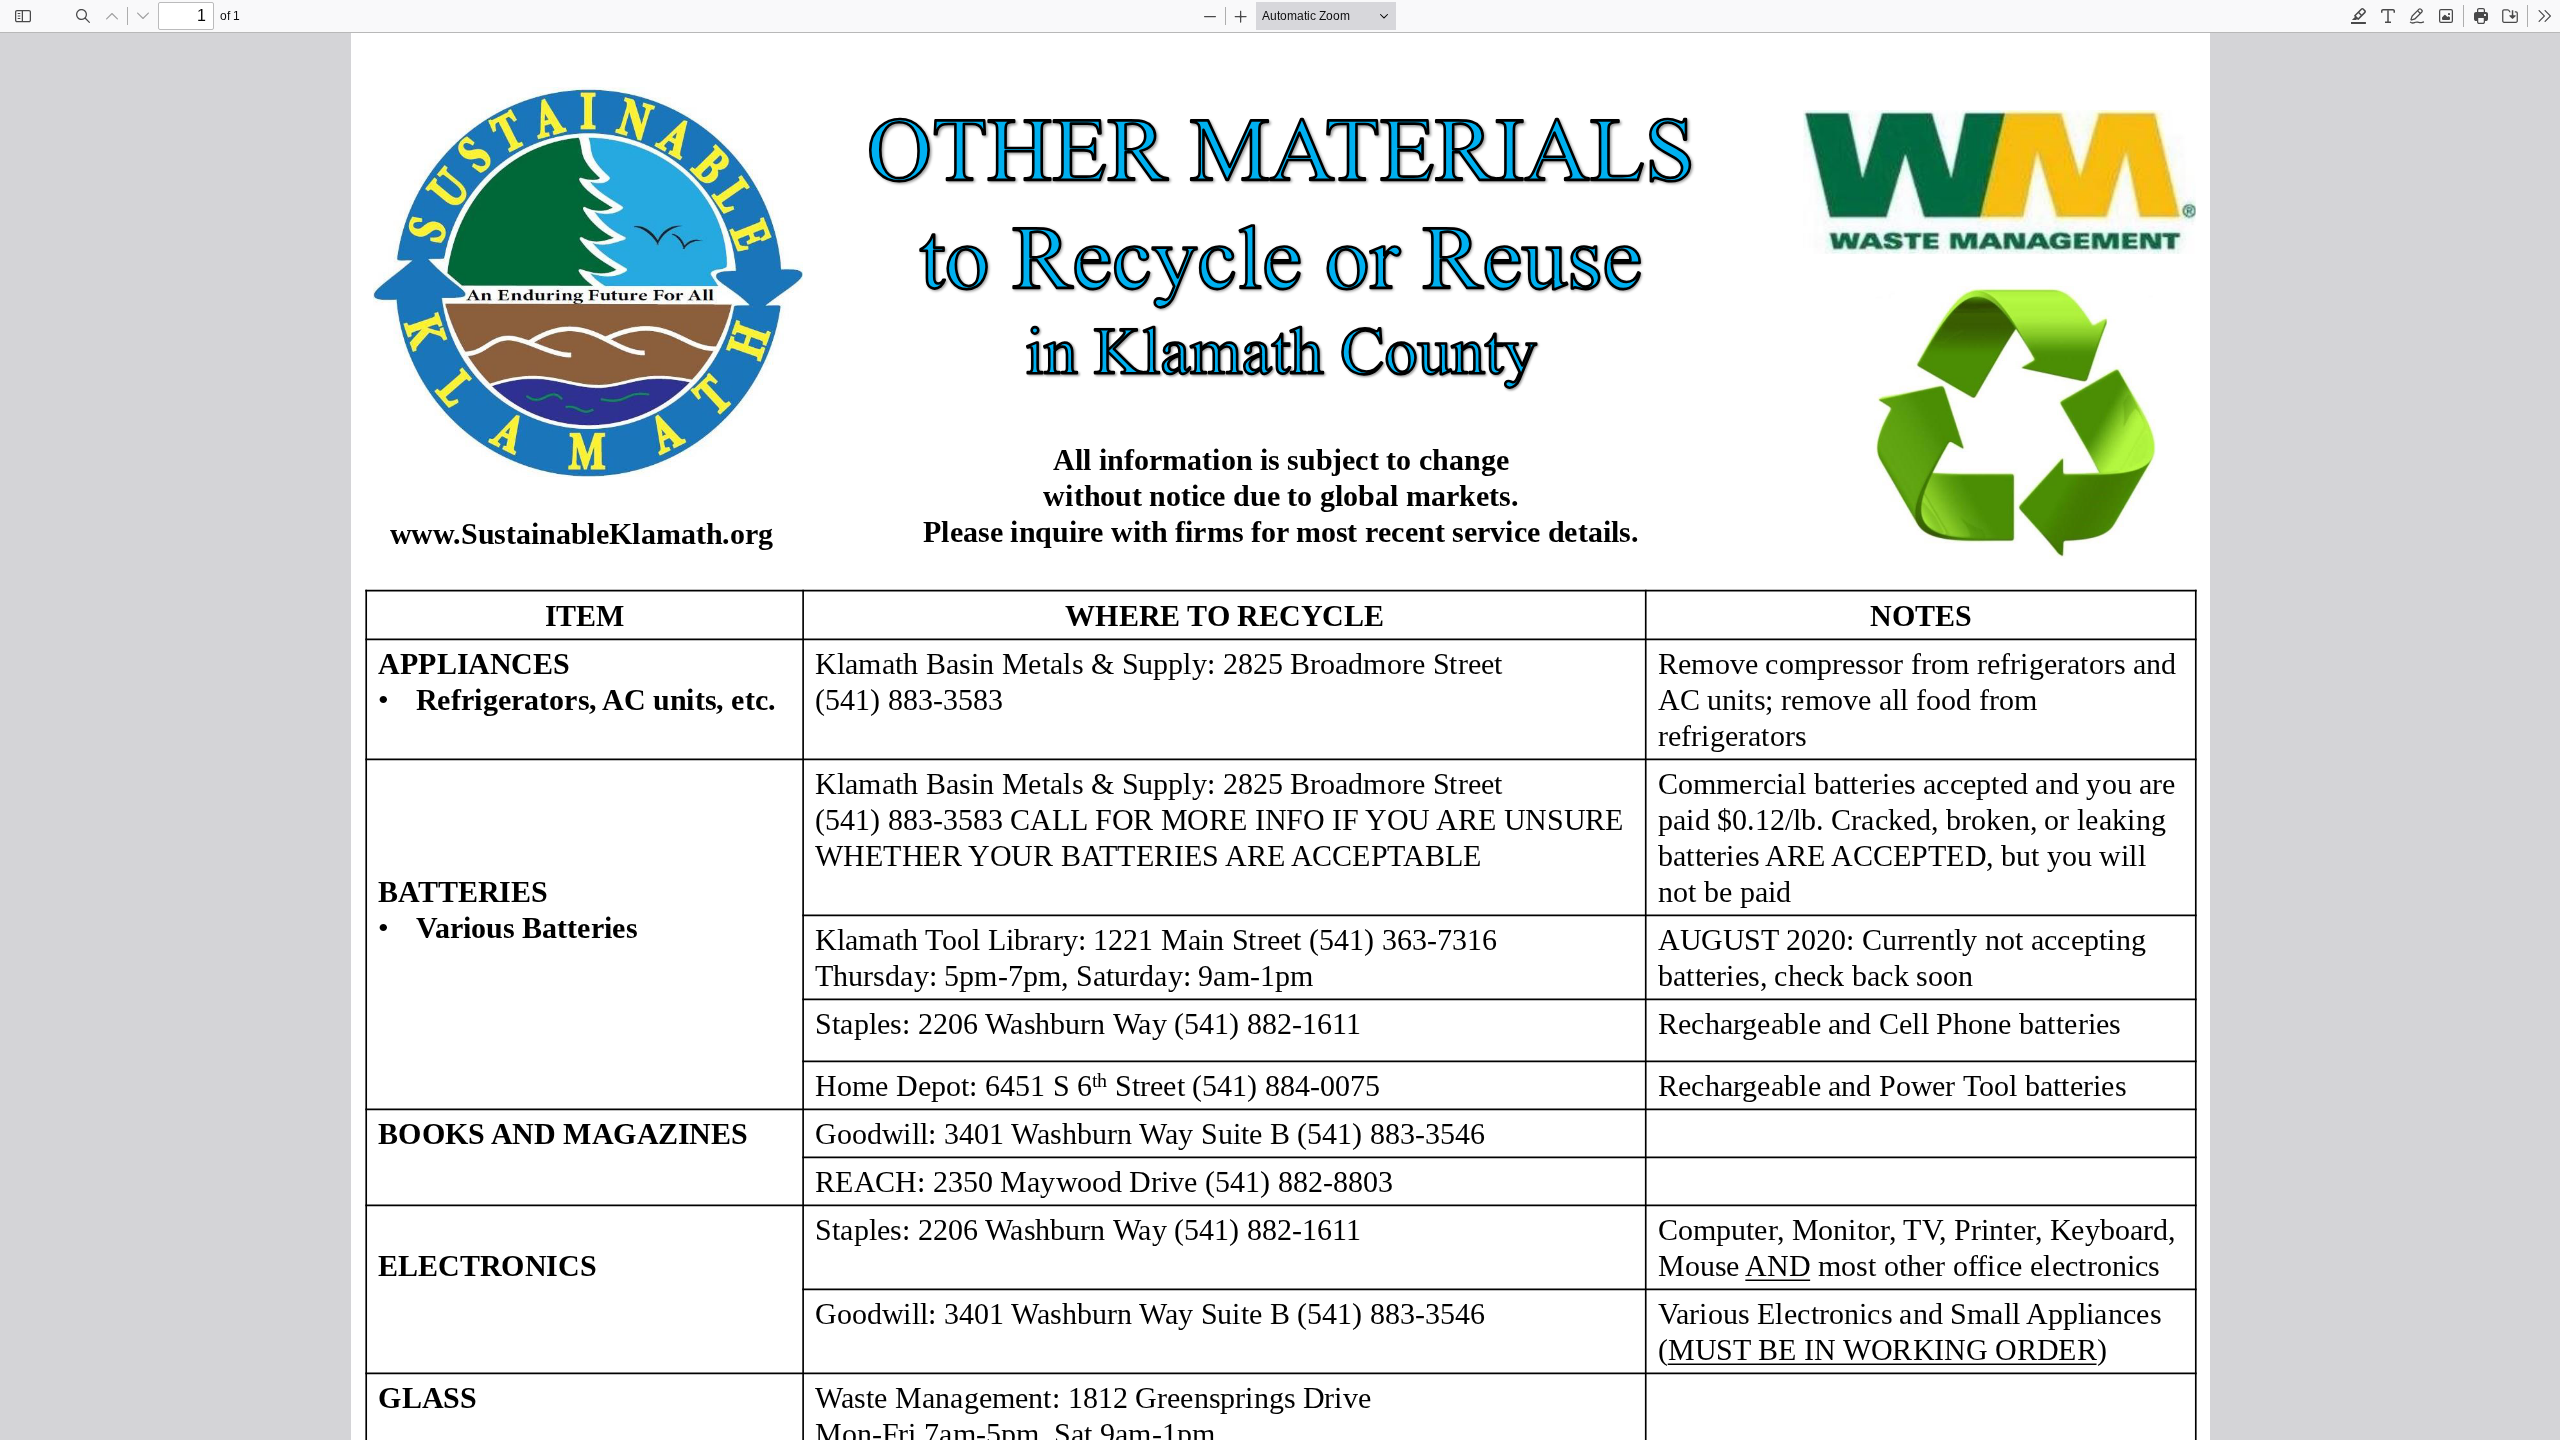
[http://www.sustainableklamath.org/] (581, 533)
